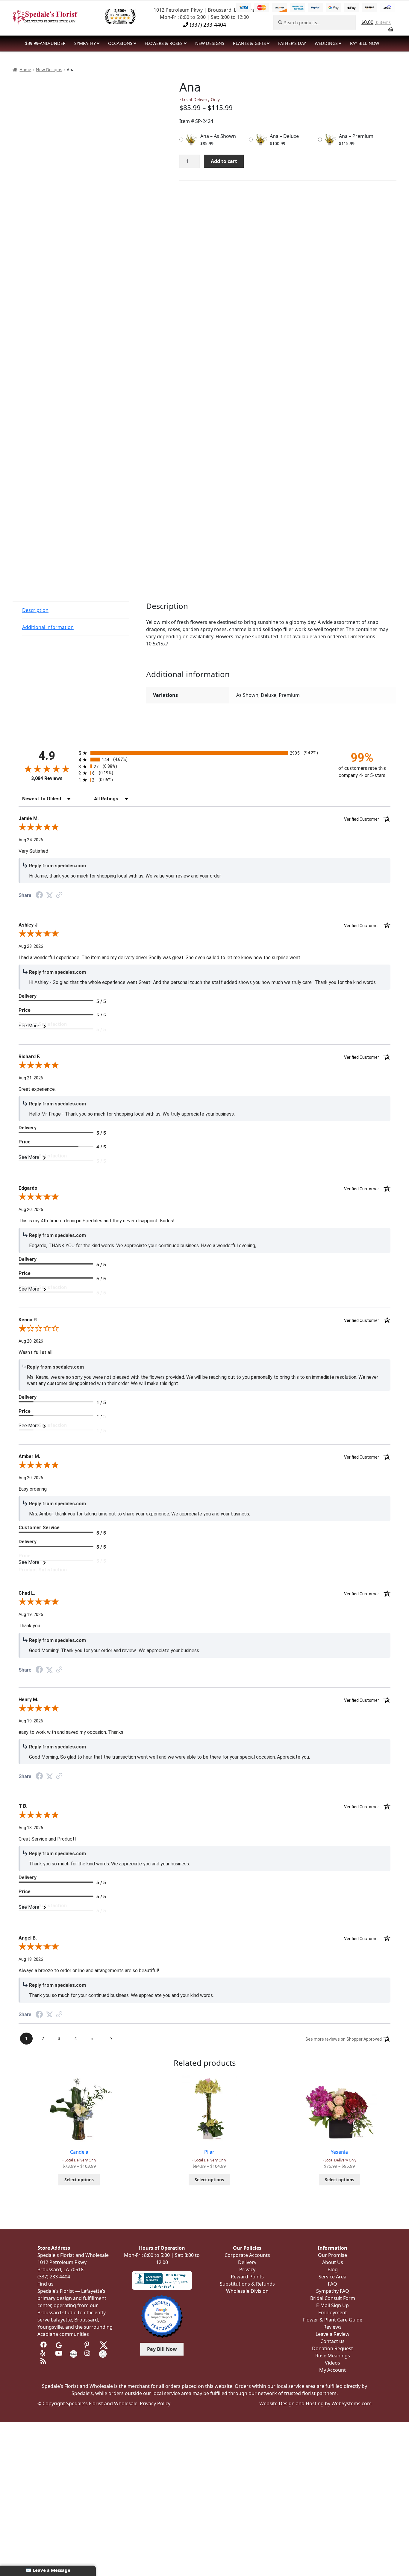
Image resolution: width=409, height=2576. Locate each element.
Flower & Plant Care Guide (333, 2320)
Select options (79, 2180)
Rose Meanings (333, 2356)
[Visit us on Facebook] (44, 2345)
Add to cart (224, 161)
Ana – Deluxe (284, 136)
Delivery (247, 2262)
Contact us (332, 2341)
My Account (332, 2370)
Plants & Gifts (249, 43)
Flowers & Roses (164, 43)
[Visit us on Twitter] (104, 2345)
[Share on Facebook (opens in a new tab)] (39, 896)
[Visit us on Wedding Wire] (103, 2353)
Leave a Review (332, 2334)
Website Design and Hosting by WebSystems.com (315, 2403)
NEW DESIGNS (210, 43)
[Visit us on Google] (59, 2345)
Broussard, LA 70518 (60, 2269)
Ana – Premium (356, 136)
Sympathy (85, 43)
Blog (333, 2269)
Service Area (332, 2277)
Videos (332, 2363)
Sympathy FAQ (333, 2291)
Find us (46, 2284)
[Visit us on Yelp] (44, 2353)
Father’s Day (292, 43)
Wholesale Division (247, 2291)
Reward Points (247, 2277)
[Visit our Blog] (44, 2361)
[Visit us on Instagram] (88, 2353)
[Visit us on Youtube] (59, 2353)
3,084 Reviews (47, 778)
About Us (333, 2262)
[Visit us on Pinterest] (88, 2345)
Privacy (247, 2269)
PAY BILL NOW (365, 43)
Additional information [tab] (48, 627)
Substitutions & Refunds (247, 2284)
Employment (333, 2313)
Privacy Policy (155, 2403)
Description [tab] (35, 610)
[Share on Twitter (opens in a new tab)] (49, 895)
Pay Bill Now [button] (162, 2349)
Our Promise (332, 2255)
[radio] (205, 753)
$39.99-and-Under (45, 43)
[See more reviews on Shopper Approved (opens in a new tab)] (59, 895)
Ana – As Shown (218, 136)
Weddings (326, 43)
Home (25, 70)
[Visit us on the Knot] (74, 2353)
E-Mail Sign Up (332, 2305)
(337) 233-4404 (207, 25)
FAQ (332, 2284)
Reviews (332, 2327)
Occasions (120, 43)
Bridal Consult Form (333, 2298)
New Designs (49, 70)
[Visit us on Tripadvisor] (74, 2345)
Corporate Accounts (247, 2255)
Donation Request (332, 2348)
